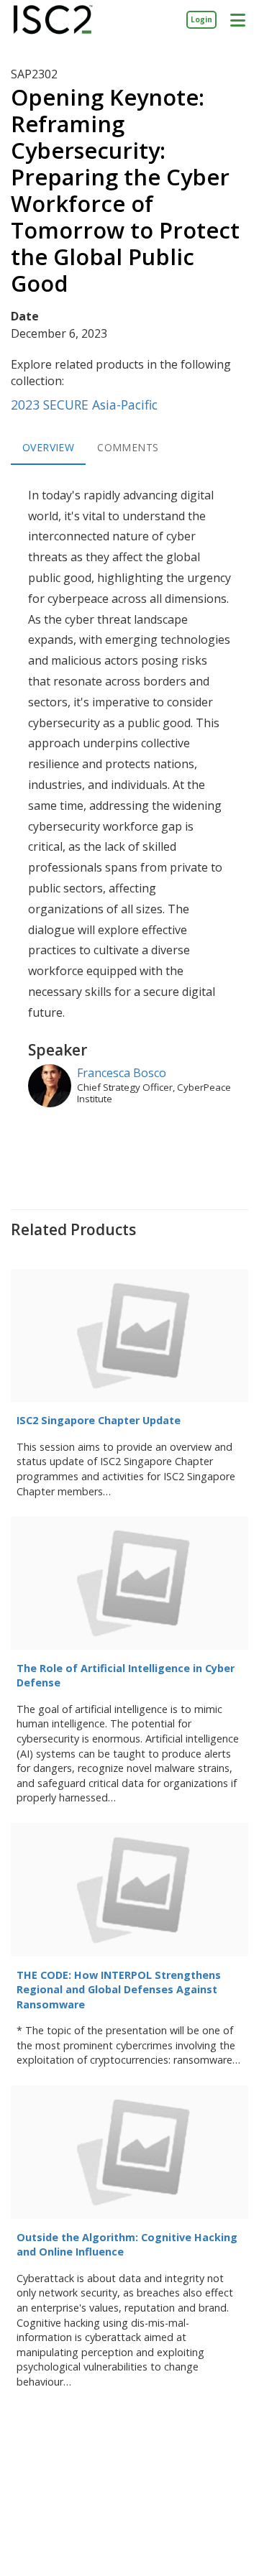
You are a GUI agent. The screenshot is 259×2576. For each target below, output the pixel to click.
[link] (201, 19)
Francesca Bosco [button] (122, 1073)
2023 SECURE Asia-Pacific (84, 405)
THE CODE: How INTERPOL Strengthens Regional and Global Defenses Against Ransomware (119, 1990)
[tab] (48, 448)
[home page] (53, 20)
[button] (237, 19)
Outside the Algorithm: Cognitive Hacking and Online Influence (127, 2245)
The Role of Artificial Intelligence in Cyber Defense (126, 1676)
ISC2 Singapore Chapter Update (99, 1420)
